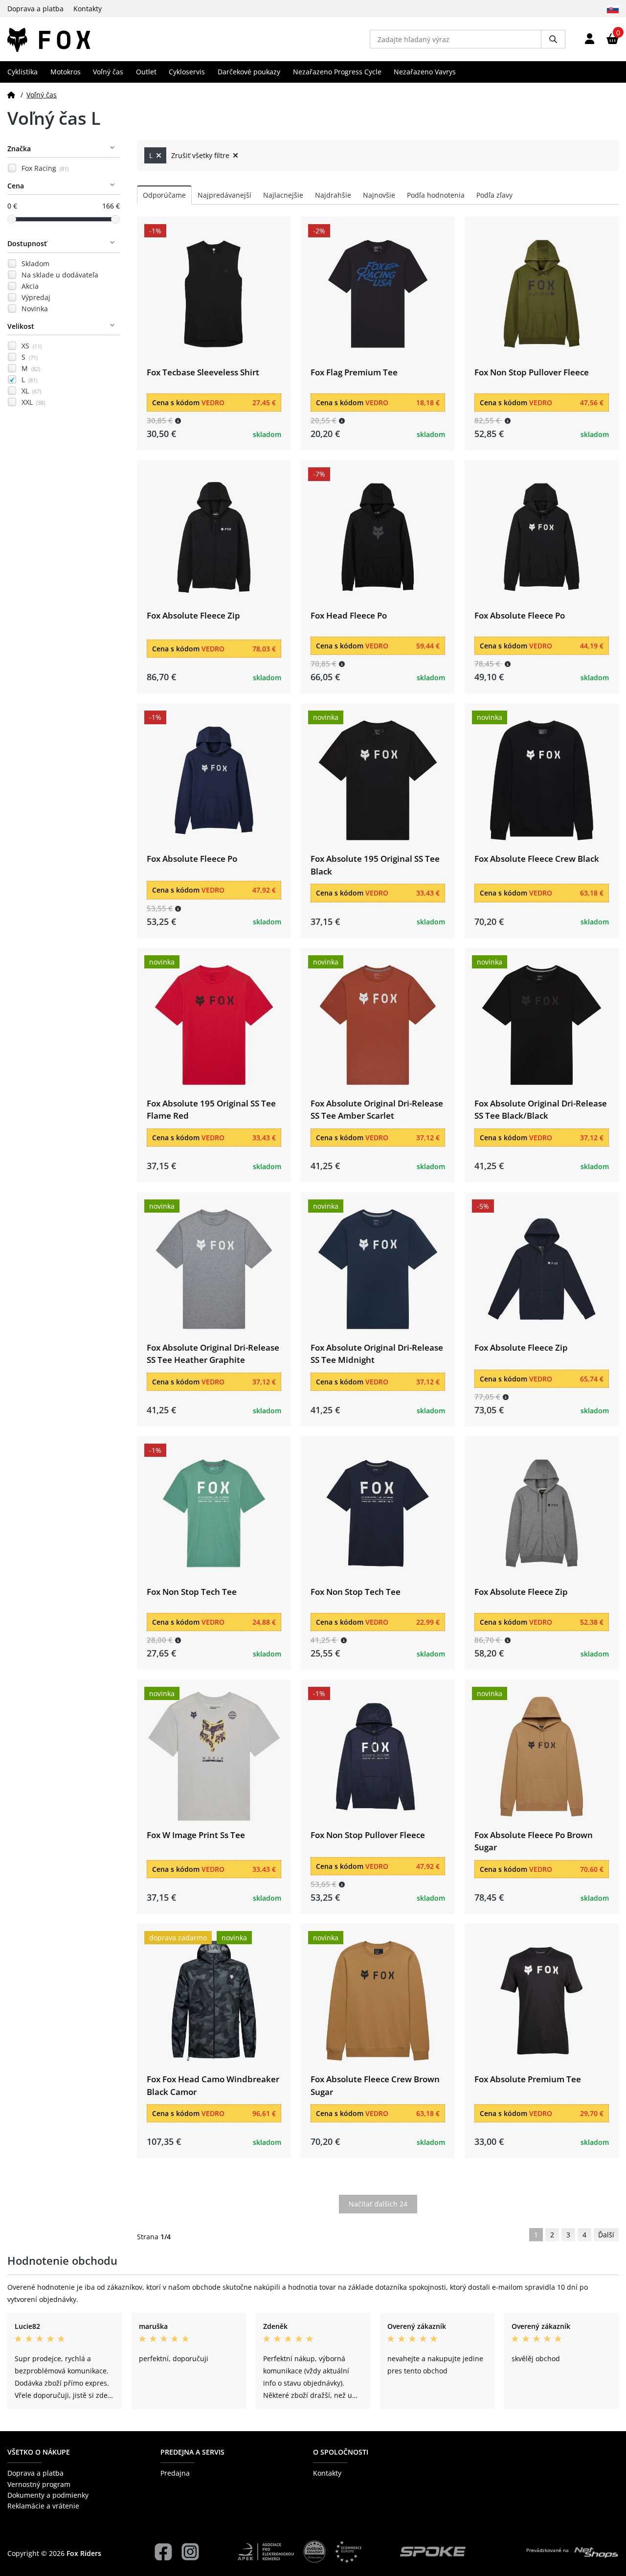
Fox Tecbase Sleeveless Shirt (203, 372)
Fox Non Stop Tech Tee (192, 1592)
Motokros (66, 72)
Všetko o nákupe (39, 2452)
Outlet (146, 72)
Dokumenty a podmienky (48, 2495)
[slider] (12, 219)
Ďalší (606, 2235)
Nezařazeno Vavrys (425, 72)
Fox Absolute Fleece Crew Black (537, 859)
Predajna (175, 2473)
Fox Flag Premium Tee (354, 372)
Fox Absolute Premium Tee (528, 2079)
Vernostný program (39, 2484)
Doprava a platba (35, 9)
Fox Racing (45, 168)
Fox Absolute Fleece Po (520, 615)
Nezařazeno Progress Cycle (337, 72)
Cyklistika (22, 72)
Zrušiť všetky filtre (201, 155)
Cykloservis (187, 72)
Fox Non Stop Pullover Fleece (532, 372)
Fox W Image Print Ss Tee (196, 1835)
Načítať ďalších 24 (378, 2204)
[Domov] (11, 95)
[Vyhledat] (553, 39)
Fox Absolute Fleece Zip (193, 615)
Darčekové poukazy (249, 72)
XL (31, 391)
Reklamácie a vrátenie (43, 2506)
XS (32, 346)
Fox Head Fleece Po (349, 615)
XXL (33, 402)
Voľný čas (108, 72)
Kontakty (88, 9)
